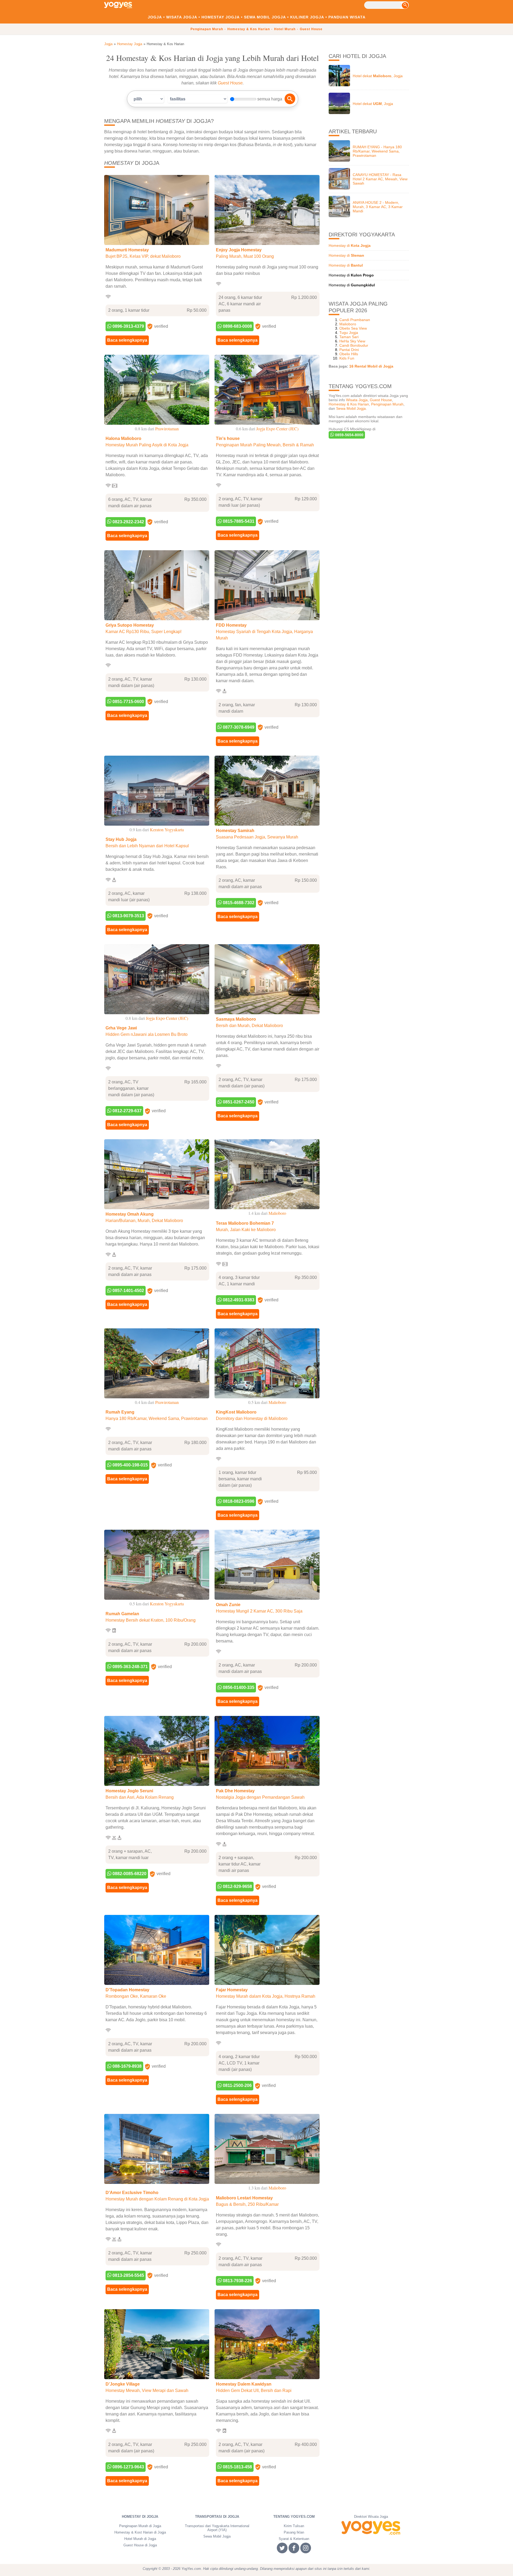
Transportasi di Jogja (217, 2517)
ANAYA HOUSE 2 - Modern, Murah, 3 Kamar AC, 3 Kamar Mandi (378, 207)
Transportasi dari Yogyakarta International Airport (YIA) (217, 2528)
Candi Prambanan (355, 320)
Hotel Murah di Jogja (140, 2539)
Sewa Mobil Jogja (265, 17)
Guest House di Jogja (140, 2545)
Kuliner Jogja (307, 17)
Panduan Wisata (347, 17)
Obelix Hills (349, 354)
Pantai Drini (349, 350)
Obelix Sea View (353, 328)
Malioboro (348, 324)
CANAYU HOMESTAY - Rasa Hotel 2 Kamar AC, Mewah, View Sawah (380, 179)
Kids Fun (347, 358)
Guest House (311, 29)
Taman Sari (349, 337)
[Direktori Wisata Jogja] (371, 2528)
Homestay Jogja (221, 17)
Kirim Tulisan (294, 2526)
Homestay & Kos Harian (249, 29)
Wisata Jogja (182, 17)
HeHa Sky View (352, 341)
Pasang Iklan (294, 2532)
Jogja (155, 17)
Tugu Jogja (349, 333)
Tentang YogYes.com (294, 2517)
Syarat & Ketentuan (294, 2539)
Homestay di (350, 245)
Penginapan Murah (207, 29)
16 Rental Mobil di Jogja (371, 366)
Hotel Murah (285, 29)
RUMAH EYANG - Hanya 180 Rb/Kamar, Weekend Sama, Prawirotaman (377, 151)
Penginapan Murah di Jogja (140, 2526)
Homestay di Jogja (140, 2517)
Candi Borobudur (354, 345)
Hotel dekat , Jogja (378, 76)
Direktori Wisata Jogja (371, 2517)
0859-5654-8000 (349, 435)
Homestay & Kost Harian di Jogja (140, 2532)
